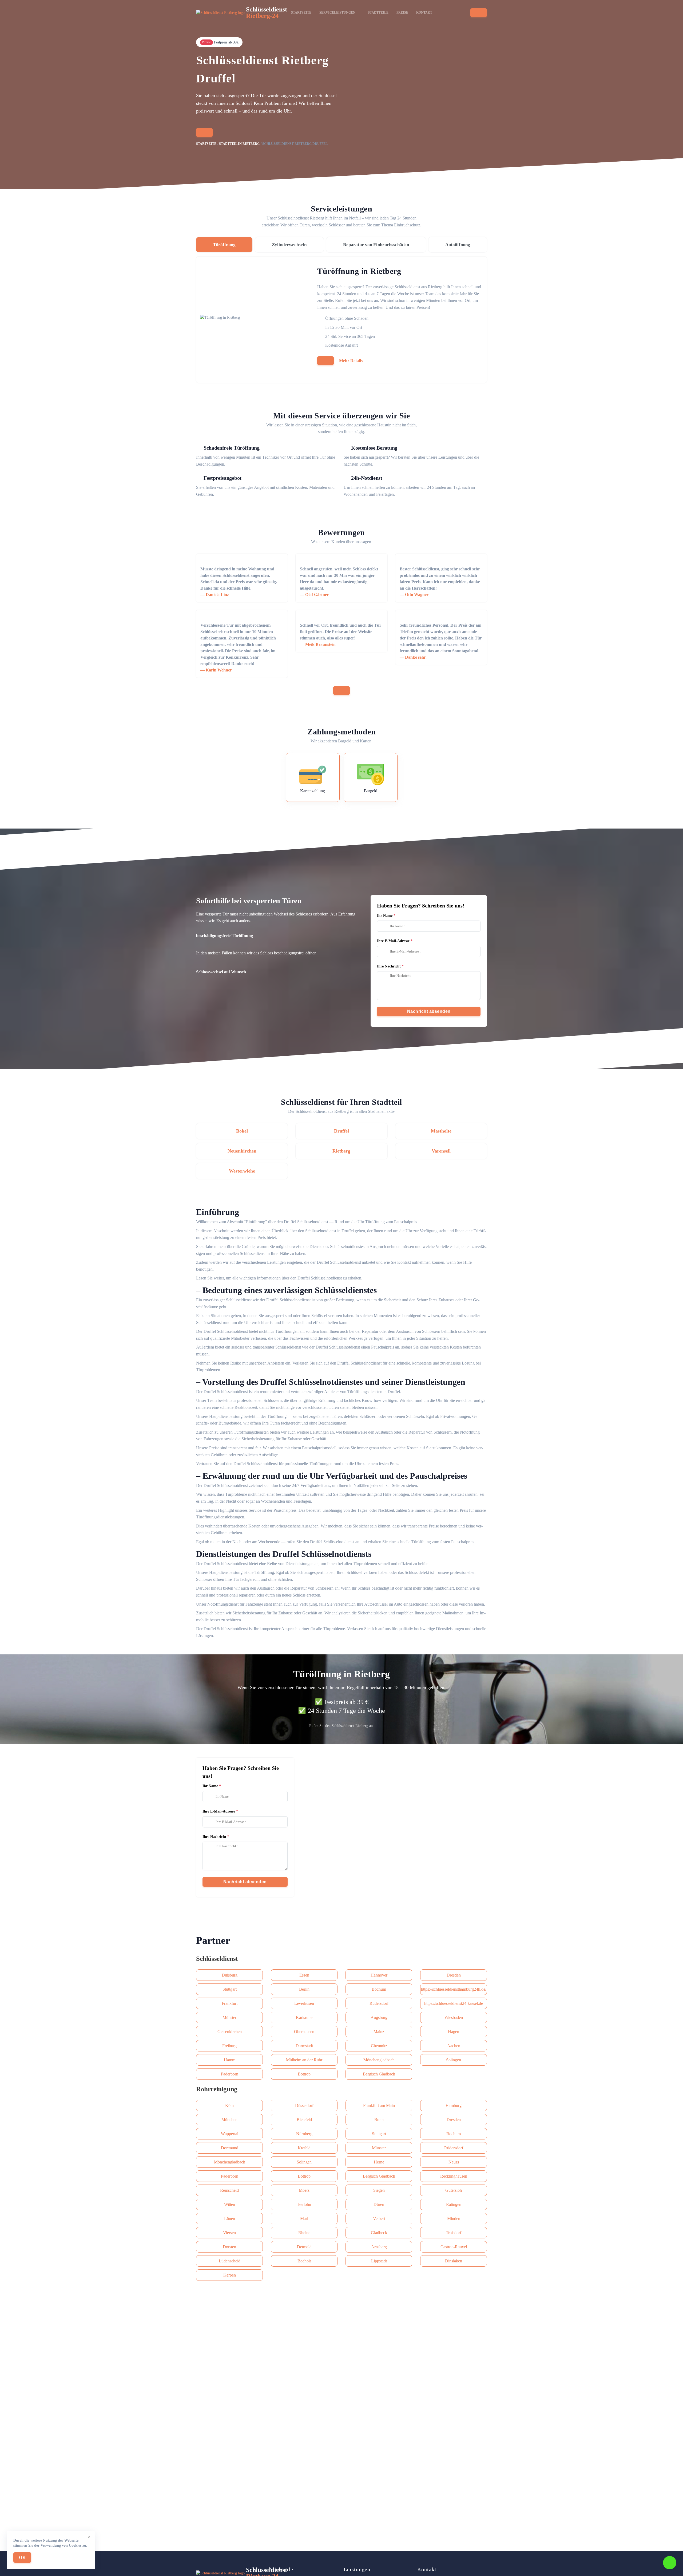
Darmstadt (304, 2046)
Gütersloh (454, 2190)
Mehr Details (351, 361)
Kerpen (230, 2275)
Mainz (379, 2032)
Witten (230, 2204)
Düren (379, 2204)
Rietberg (341, 1151)
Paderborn (230, 2074)
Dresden (454, 1975)
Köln (229, 2105)
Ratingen (454, 2204)
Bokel (242, 1131)
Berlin (304, 1989)
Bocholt (304, 2261)
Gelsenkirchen (230, 2032)
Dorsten (229, 2247)
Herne (379, 2162)
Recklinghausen (454, 2176)
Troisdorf (454, 2233)
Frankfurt (230, 2003)
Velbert (379, 2219)
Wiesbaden (454, 2017)
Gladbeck (379, 2233)
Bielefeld (304, 2120)
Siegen (379, 2190)
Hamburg (454, 2105)
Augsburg (379, 2017)
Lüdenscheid (230, 2261)
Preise (402, 13)
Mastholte (441, 1131)
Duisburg (230, 1975)
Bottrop (304, 2074)
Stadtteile (378, 13)
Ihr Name (385, 916)
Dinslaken (454, 2261)
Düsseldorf (304, 2105)
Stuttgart (230, 1989)
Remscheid (229, 2190)
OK (22, 2557)
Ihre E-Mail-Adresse (393, 941)
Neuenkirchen (242, 1151)
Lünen (230, 2219)
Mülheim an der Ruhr (304, 2060)
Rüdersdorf (379, 2003)
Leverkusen (304, 2003)
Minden (454, 2219)
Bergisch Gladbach (379, 2074)
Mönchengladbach (379, 2060)
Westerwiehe (242, 1171)
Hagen (454, 2032)
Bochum (379, 1989)
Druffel (341, 1131)
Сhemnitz (379, 2046)
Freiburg (229, 2046)
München (229, 2120)
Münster (229, 2017)
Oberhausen (304, 2032)
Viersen (229, 2233)
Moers (304, 2190)
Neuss (454, 2162)
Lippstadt (379, 2261)
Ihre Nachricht (389, 966)
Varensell (441, 1151)
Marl (304, 2219)
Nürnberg (304, 2134)
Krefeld (304, 2148)
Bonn (379, 2120)
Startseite (301, 13)
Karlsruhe (304, 2017)
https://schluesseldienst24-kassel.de (454, 2003)
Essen (304, 1975)
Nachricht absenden (429, 1011)
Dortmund (230, 2148)
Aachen (454, 2046)
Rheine (304, 2233)
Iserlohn (304, 2204)
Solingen (454, 2060)
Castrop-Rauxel (454, 2247)
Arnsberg (379, 2247)
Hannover (379, 1975)
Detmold (304, 2247)
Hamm (230, 2060)
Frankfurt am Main (379, 2105)
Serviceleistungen (337, 13)
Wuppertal (230, 2134)
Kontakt (424, 13)
